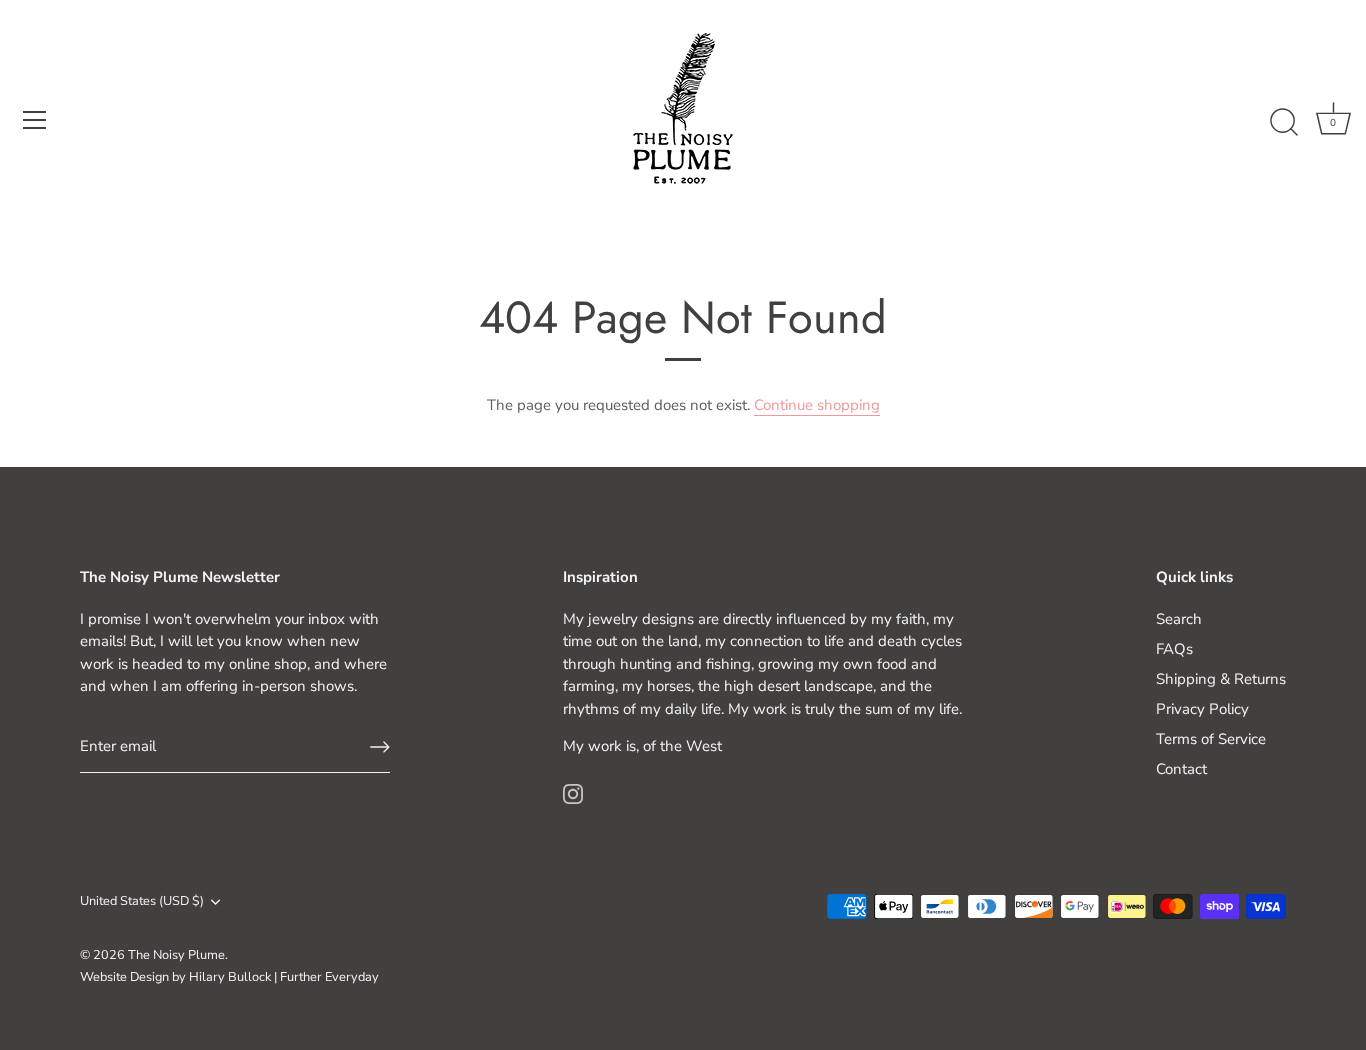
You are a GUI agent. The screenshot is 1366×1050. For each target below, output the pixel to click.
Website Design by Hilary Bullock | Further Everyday (229, 977)
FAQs (1174, 649)
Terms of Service (1211, 739)
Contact (1181, 769)
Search (1179, 619)
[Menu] (35, 120)
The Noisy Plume (176, 955)
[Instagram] (573, 793)
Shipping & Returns (1221, 679)
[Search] (1284, 123)
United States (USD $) (142, 902)
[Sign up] (380, 747)
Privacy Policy (1202, 709)
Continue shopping (817, 405)
